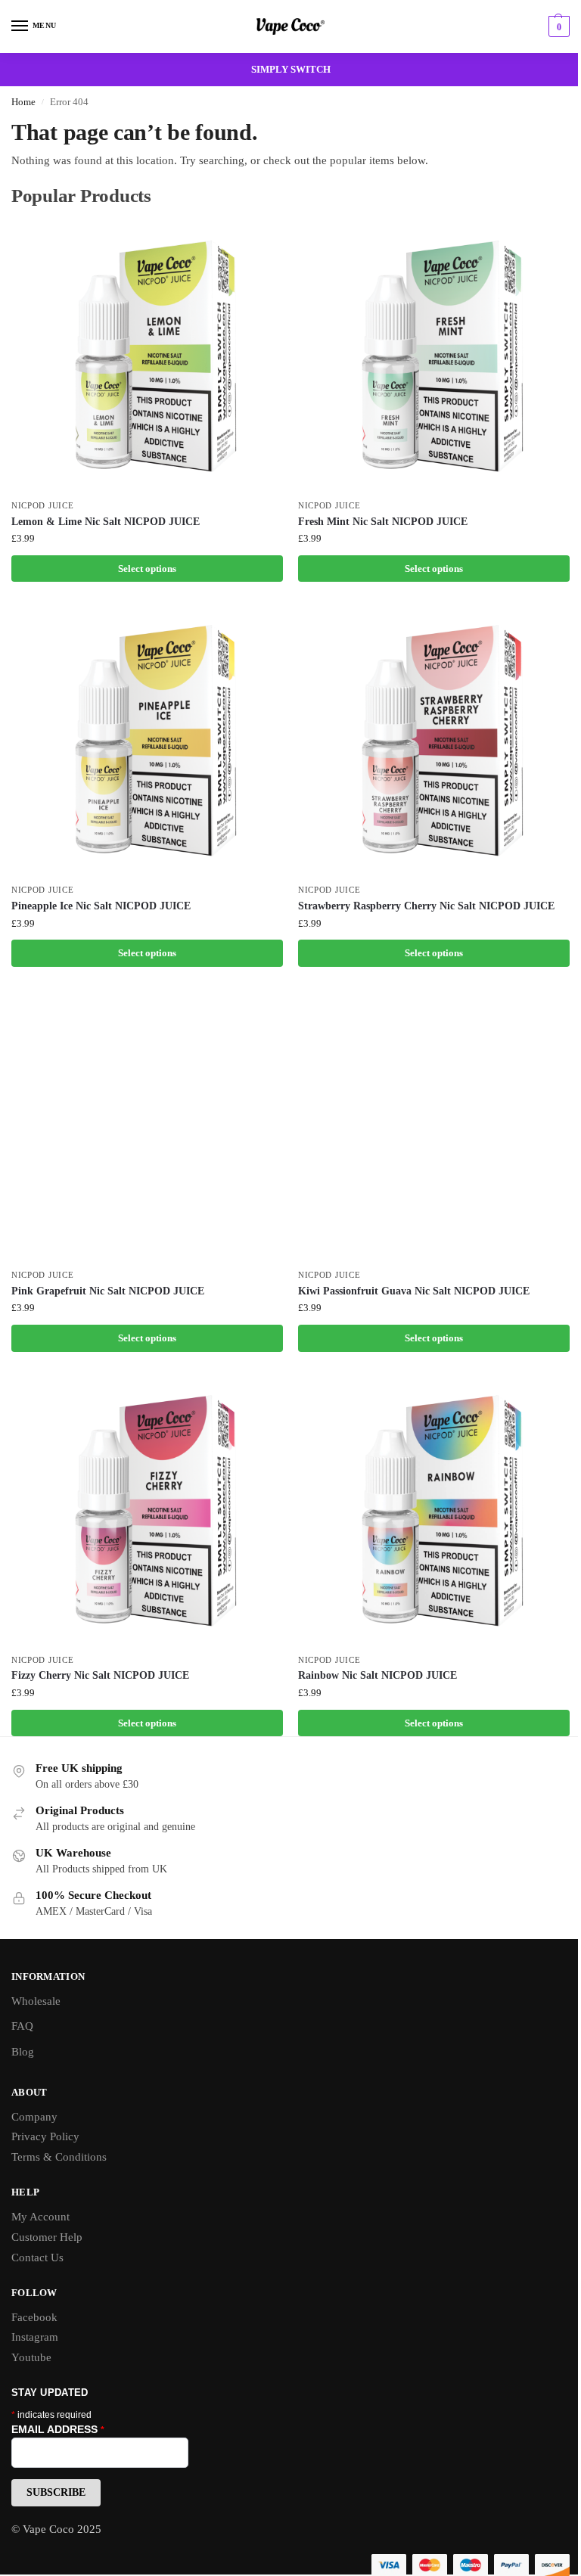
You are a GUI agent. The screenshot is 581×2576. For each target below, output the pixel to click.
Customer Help (47, 2237)
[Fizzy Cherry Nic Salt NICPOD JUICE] (147, 1510)
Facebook (34, 2317)
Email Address (58, 2429)
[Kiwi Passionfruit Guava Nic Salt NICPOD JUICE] (434, 1125)
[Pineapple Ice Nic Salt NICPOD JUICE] (147, 740)
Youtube (31, 2357)
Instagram (35, 2337)
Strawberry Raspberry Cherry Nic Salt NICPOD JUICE (426, 906)
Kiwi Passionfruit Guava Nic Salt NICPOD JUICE (414, 1291)
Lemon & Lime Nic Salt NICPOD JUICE (106, 522)
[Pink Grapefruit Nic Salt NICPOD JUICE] (147, 1125)
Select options (147, 569)
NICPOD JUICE (42, 506)
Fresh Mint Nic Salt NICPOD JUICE (383, 522)
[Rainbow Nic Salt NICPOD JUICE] (434, 1510)
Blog (23, 2052)
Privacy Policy (45, 2136)
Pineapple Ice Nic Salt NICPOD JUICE (101, 906)
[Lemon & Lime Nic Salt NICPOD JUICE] (147, 356)
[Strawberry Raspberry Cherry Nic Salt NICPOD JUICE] (434, 740)
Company (34, 2117)
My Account (40, 2217)
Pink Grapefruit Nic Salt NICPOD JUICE (108, 1291)
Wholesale (36, 2001)
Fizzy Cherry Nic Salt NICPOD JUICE (100, 1675)
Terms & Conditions (59, 2157)
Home (23, 102)
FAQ (22, 2026)
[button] (557, 26)
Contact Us (37, 2257)
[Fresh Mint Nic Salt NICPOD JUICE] (434, 356)
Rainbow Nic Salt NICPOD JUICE (377, 1675)
